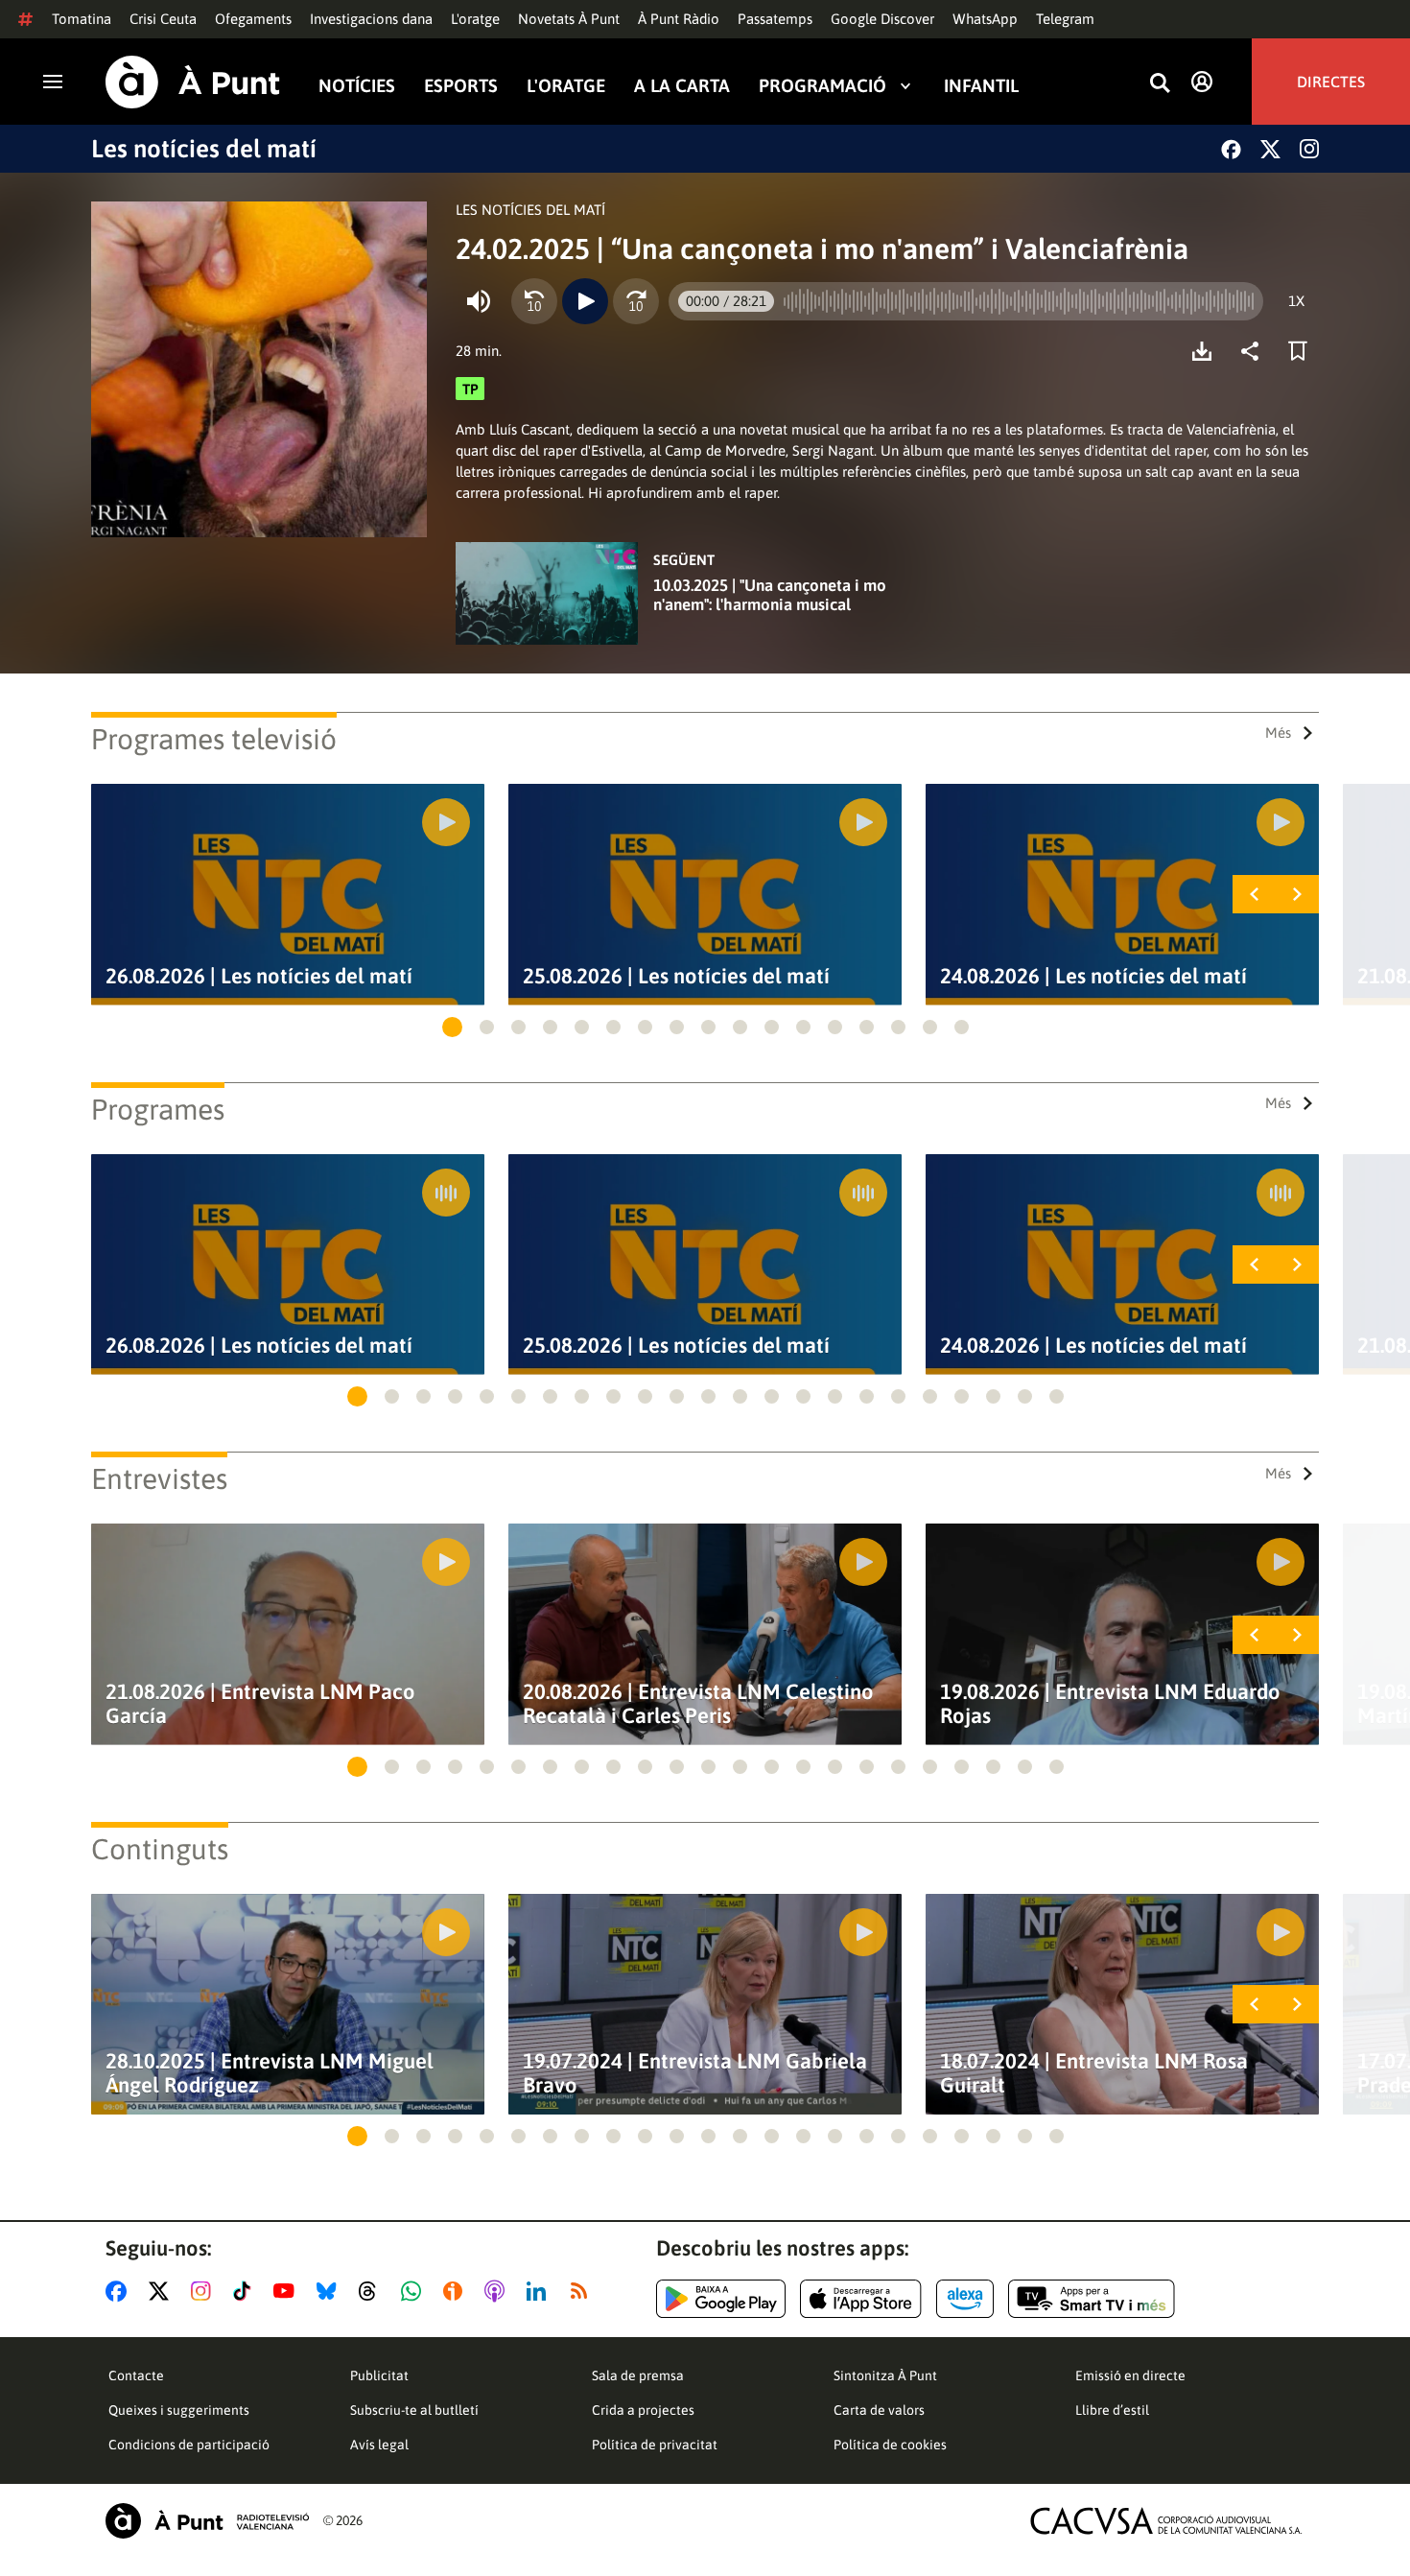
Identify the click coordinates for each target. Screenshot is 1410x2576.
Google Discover (882, 19)
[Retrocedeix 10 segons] (534, 301)
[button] (452, 1027)
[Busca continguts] (1160, 84)
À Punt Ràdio (679, 19)
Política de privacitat (655, 2445)
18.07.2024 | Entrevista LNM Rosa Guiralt (1094, 2073)
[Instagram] (1309, 149)
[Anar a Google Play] (721, 2299)
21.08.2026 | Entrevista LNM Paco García (260, 1704)
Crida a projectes (643, 2410)
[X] (1270, 149)
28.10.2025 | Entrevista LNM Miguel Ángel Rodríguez (270, 2073)
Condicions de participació (189, 2445)
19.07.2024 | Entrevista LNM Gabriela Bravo (695, 2073)
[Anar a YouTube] (288, 2291)
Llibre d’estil (1112, 2410)
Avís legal (379, 2445)
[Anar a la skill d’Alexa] (965, 2299)
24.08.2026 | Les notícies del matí (1093, 976)
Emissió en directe (1130, 2375)
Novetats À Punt (569, 19)
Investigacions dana (371, 19)
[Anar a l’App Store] (861, 2299)
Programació (822, 85)
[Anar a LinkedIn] (540, 2291)
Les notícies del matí (204, 149)
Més (1278, 733)
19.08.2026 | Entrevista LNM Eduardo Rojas (1110, 1704)
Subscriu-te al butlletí (414, 2410)
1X (1296, 301)
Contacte (136, 2375)
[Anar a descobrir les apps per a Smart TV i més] (1092, 2299)
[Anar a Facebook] (120, 2291)
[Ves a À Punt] (193, 82)
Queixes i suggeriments (179, 2410)
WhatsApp (985, 19)
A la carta (682, 85)
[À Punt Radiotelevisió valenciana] (207, 2521)
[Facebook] (1231, 149)
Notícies (357, 85)
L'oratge (475, 19)
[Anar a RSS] (583, 2291)
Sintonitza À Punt (885, 2375)
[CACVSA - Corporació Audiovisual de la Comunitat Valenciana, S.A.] (1166, 2521)
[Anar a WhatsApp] (415, 2291)
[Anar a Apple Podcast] (498, 2291)
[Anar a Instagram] (205, 2291)
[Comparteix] (1255, 351)
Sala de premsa (638, 2375)
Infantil (981, 85)
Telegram (1065, 19)
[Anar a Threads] (373, 2291)
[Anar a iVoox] (457, 2291)
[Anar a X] (163, 2291)
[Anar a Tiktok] (246, 2291)
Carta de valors (879, 2410)
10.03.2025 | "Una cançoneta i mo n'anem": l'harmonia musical (770, 595)
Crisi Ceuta (163, 19)
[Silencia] (479, 301)
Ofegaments (253, 19)
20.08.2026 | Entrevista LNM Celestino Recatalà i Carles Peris (698, 1704)
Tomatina (82, 19)
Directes (1331, 82)
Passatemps (775, 19)
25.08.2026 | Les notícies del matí (676, 976)
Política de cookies (890, 2445)
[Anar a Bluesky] (330, 2291)
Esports (461, 85)
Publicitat (379, 2375)
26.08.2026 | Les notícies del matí (259, 976)
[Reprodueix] (585, 301)
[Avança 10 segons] (636, 301)
